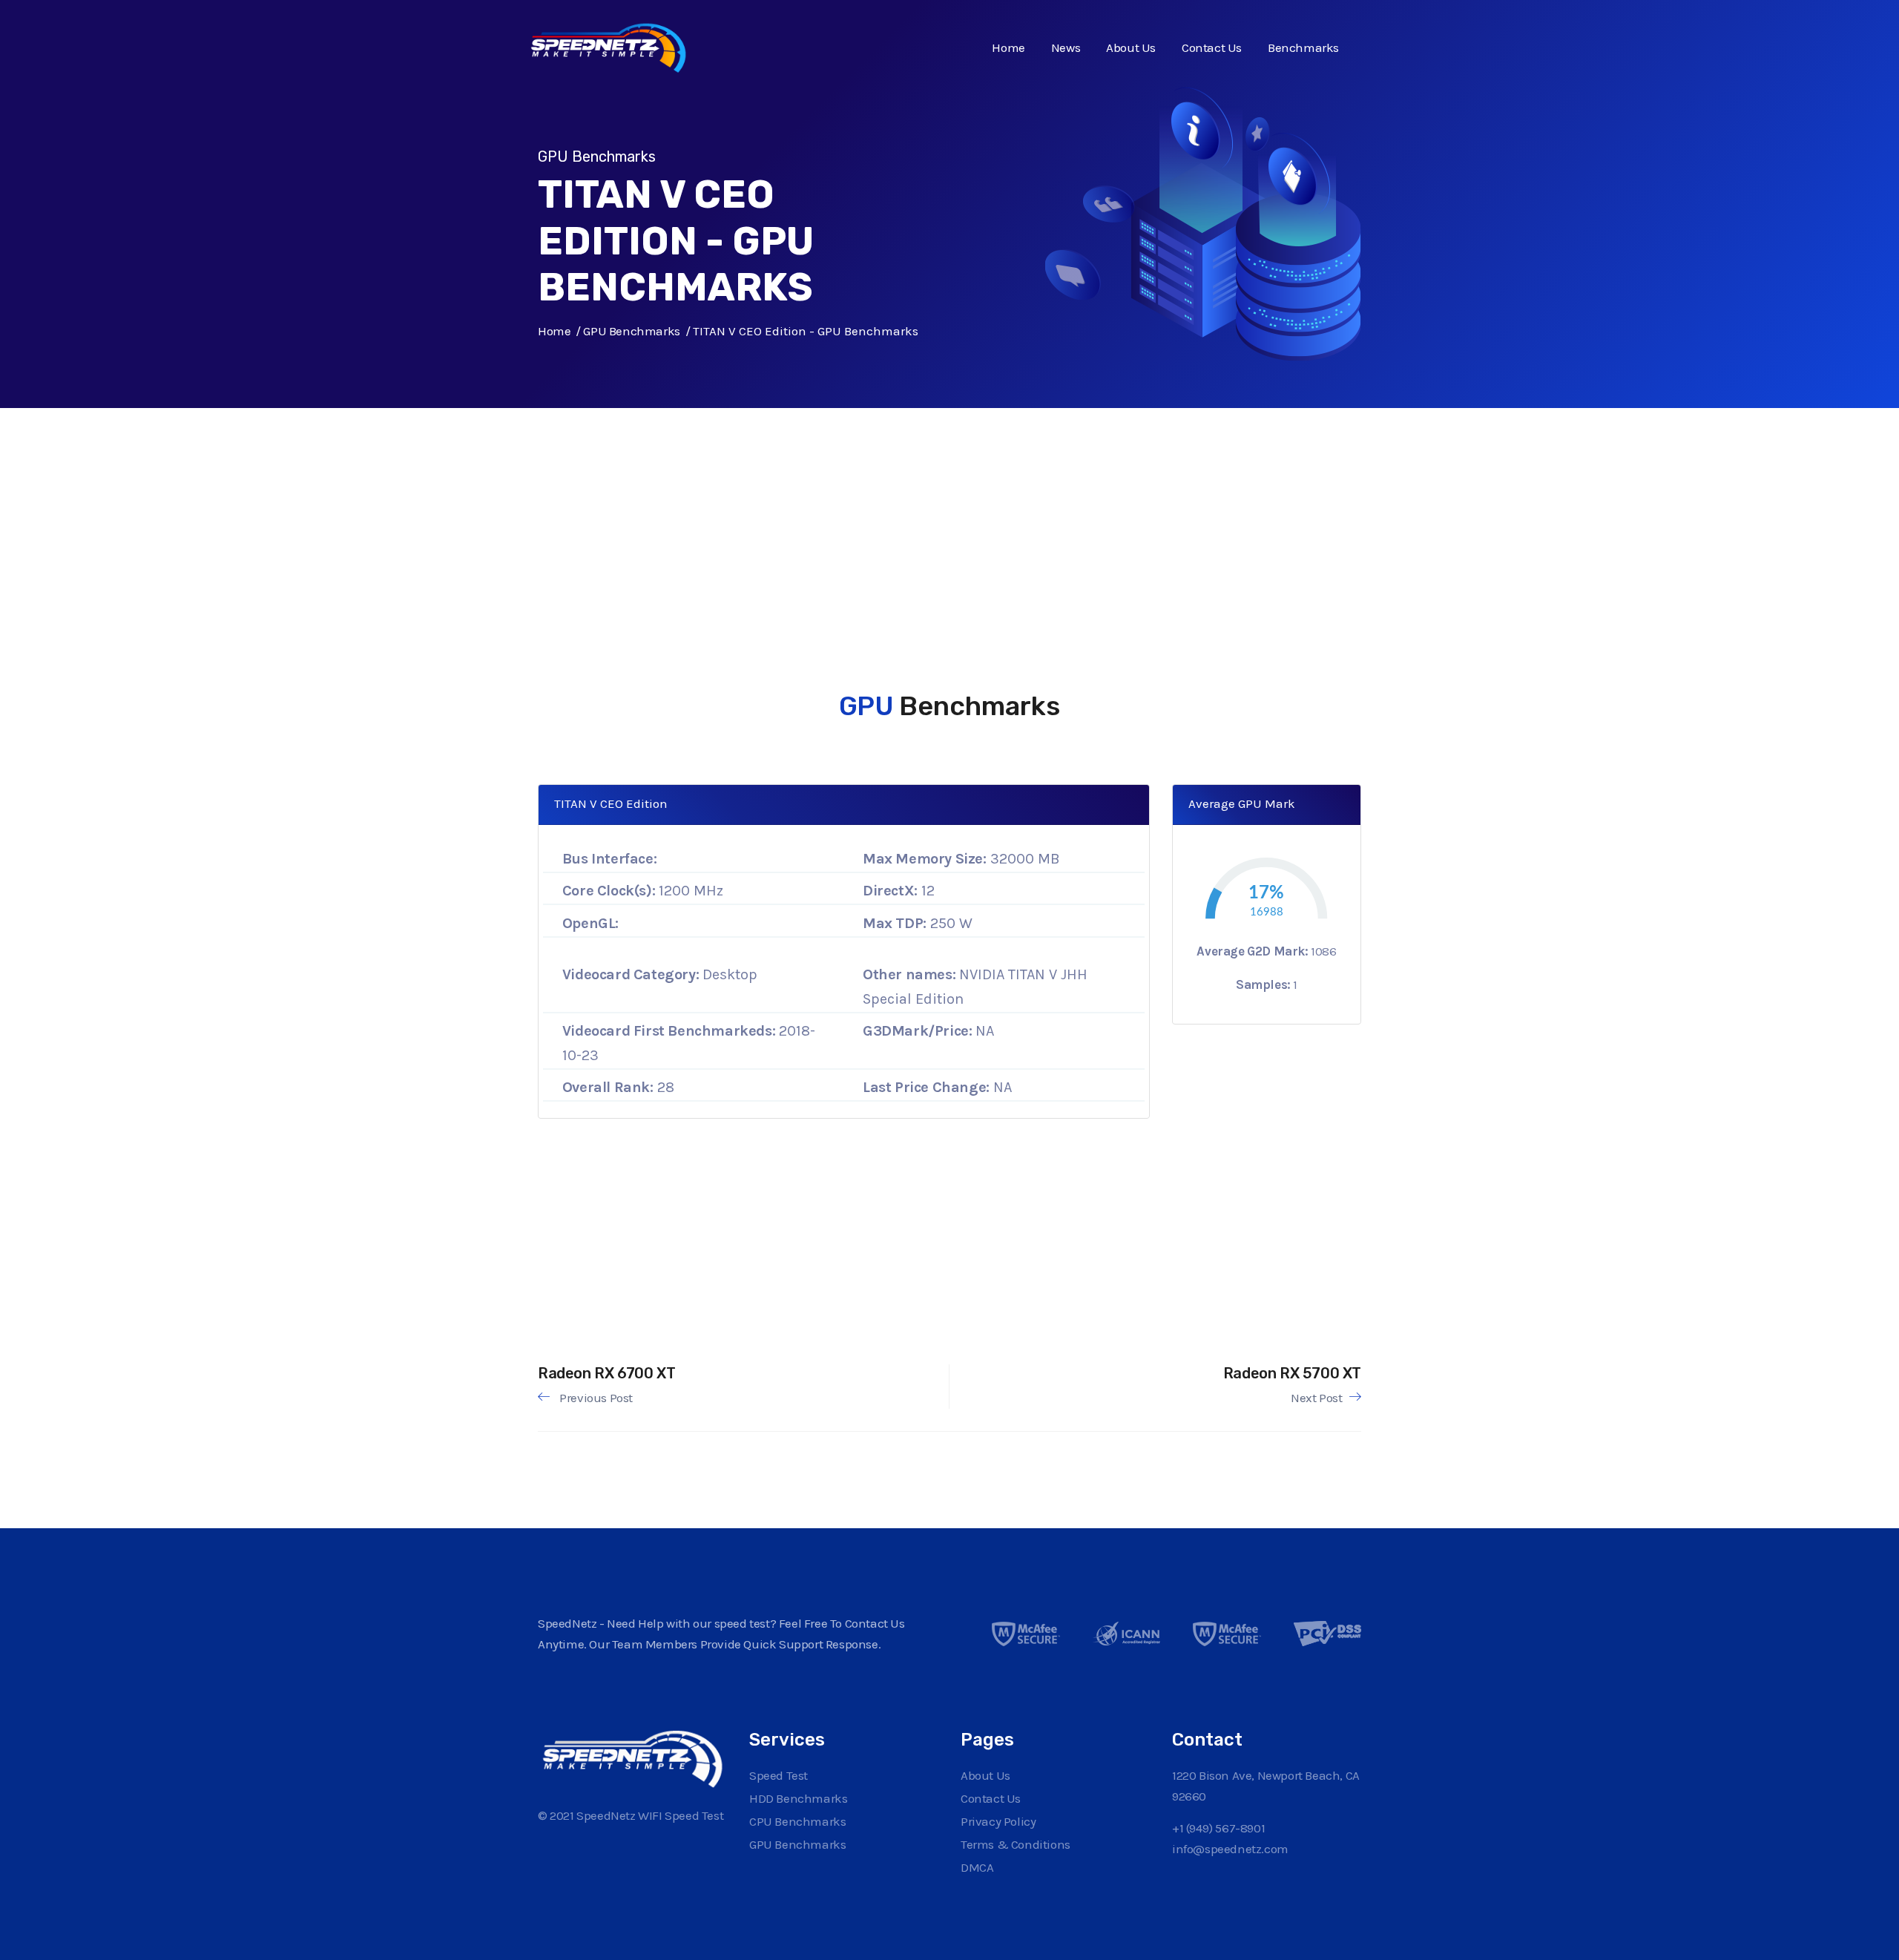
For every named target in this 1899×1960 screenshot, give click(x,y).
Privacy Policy (998, 1821)
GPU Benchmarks (631, 331)
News (1066, 47)
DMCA (977, 1867)
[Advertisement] (938, 512)
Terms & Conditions (1016, 1844)
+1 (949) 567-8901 (1218, 1828)
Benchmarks (1303, 47)
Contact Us (1212, 47)
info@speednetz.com (1230, 1849)
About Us (1131, 47)
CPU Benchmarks (797, 1821)
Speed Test (779, 1775)
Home (1008, 47)
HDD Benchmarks (798, 1798)
